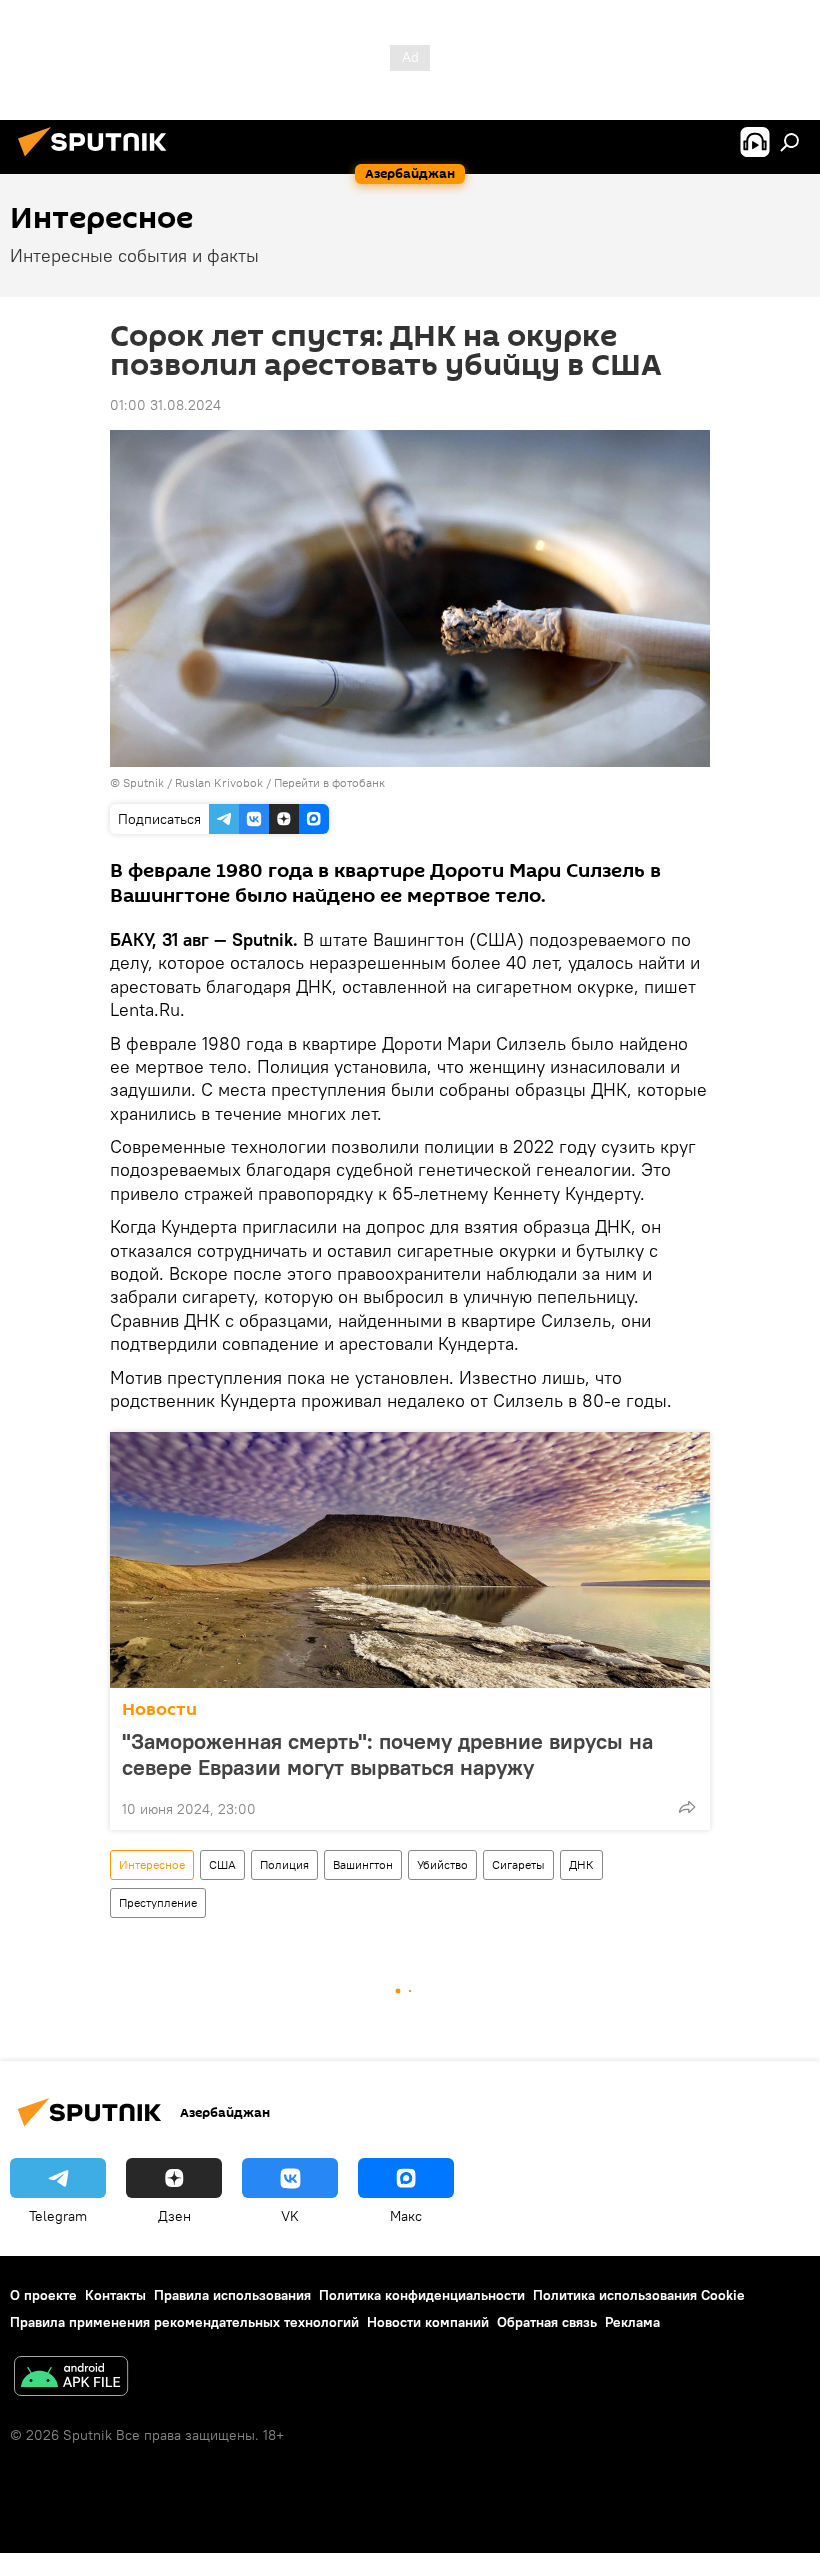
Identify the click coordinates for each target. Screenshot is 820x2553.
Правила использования (232, 2295)
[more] (687, 1807)
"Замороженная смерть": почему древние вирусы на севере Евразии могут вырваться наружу (387, 1754)
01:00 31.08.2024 (165, 405)
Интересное (152, 1864)
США (222, 1864)
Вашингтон (363, 1864)
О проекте (43, 2295)
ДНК (581, 1864)
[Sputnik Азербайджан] (98, 159)
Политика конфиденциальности (422, 2295)
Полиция (284, 1864)
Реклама (632, 2322)
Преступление (158, 1902)
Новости (159, 1709)
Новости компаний (428, 2322)
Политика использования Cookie (639, 2295)
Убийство (442, 1864)
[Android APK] (71, 2378)
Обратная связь (547, 2322)
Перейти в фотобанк (329, 782)
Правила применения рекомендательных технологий (184, 2322)
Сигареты (518, 1864)
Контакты (115, 2295)
